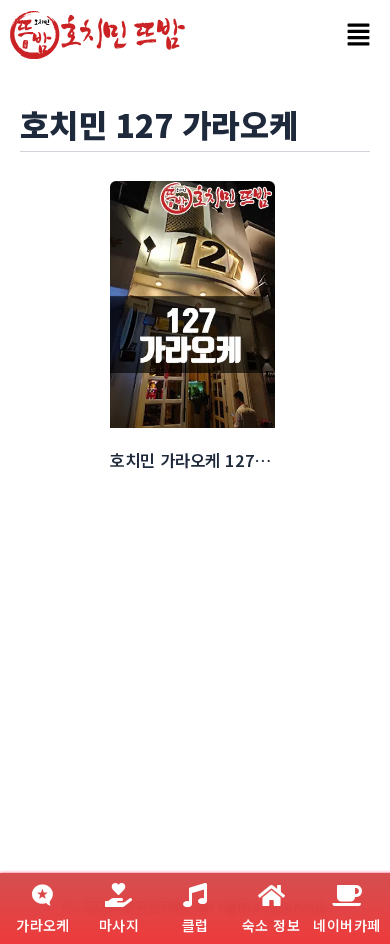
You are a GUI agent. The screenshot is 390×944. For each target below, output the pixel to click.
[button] (358, 34)
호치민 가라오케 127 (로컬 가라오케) (238, 460)
